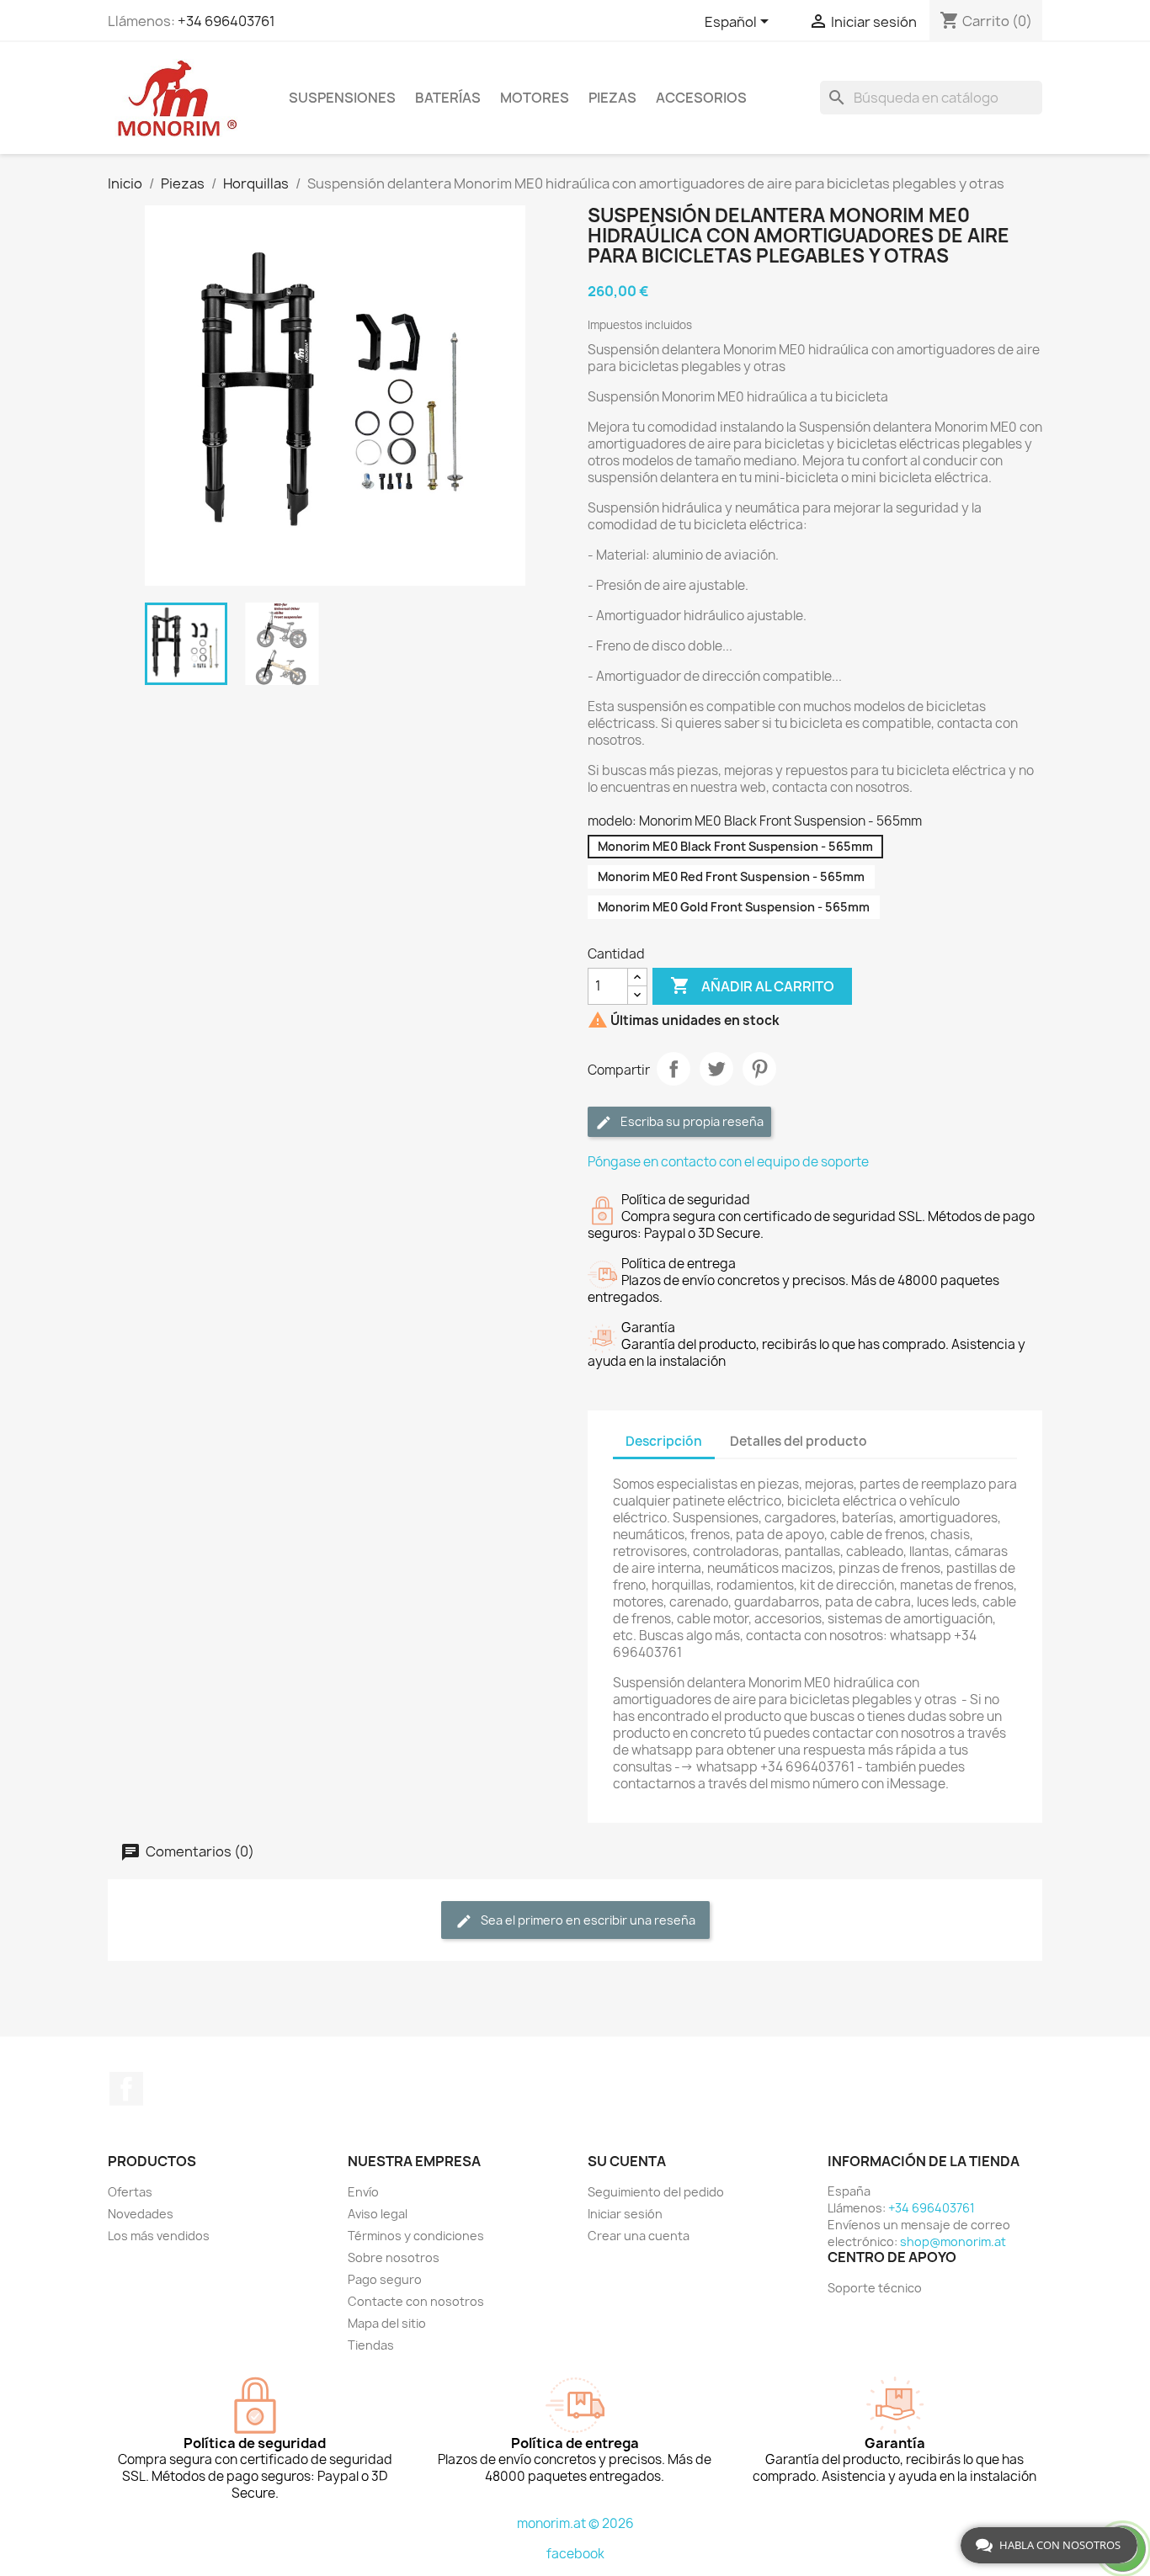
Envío (363, 2192)
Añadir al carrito (752, 985)
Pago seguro (385, 2279)
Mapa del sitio (387, 2323)
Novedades (141, 2214)
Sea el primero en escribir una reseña (587, 1920)
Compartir (673, 1069)
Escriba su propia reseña (691, 1121)
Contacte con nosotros (416, 2301)
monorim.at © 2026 (575, 2523)
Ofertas (130, 2192)
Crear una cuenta (639, 2236)
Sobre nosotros (394, 2257)
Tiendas (371, 2345)
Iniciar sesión (625, 2214)
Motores (535, 98)
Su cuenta (627, 2161)
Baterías (448, 98)
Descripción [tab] (664, 1441)
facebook (575, 2554)
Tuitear (716, 1069)
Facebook (126, 2089)
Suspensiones (342, 98)
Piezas (612, 98)
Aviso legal (378, 2214)
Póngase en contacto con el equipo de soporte (728, 1162)
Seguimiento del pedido (656, 2192)
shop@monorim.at (953, 2241)
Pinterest (759, 1069)
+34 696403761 (226, 21)
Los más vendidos (159, 2236)
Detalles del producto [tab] (799, 1441)
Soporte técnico (875, 2288)
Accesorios (701, 98)
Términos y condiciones (416, 2236)
